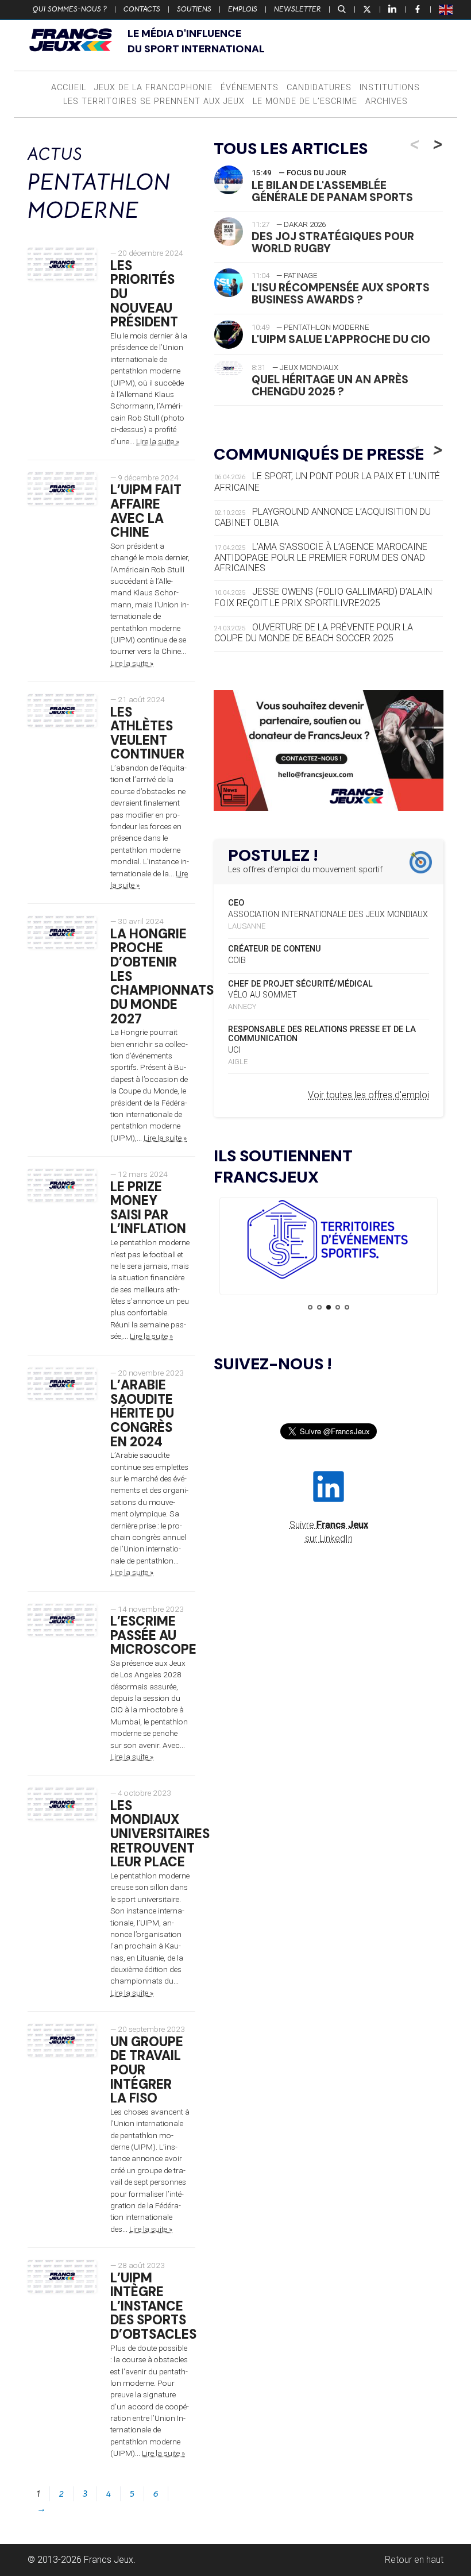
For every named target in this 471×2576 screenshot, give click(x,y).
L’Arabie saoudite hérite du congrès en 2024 (142, 1414)
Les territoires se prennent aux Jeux (154, 101)
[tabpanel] (329, 1241)
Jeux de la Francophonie (153, 88)
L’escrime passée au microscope (153, 1635)
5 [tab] (347, 1307)
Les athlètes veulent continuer (147, 733)
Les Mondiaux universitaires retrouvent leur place (160, 1834)
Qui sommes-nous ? (70, 9)
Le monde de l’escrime (305, 101)
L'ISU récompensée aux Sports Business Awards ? (341, 294)
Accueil (69, 88)
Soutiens (194, 9)
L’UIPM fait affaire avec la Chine (146, 511)
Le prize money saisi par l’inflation (148, 1208)
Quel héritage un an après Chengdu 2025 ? (330, 386)
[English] (446, 9)
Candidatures (319, 88)
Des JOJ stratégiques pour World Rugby (333, 242)
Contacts (142, 9)
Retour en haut (414, 2560)
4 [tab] (338, 1307)
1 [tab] (310, 1307)
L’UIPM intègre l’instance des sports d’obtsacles (153, 2307)
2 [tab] (319, 1307)
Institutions (390, 88)
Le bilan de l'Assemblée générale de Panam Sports (332, 191)
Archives (387, 101)
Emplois (243, 9)
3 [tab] (329, 1307)
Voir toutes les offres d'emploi (368, 1095)
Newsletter (298, 9)
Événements (250, 88)
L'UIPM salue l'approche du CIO (341, 339)
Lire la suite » (158, 441)
